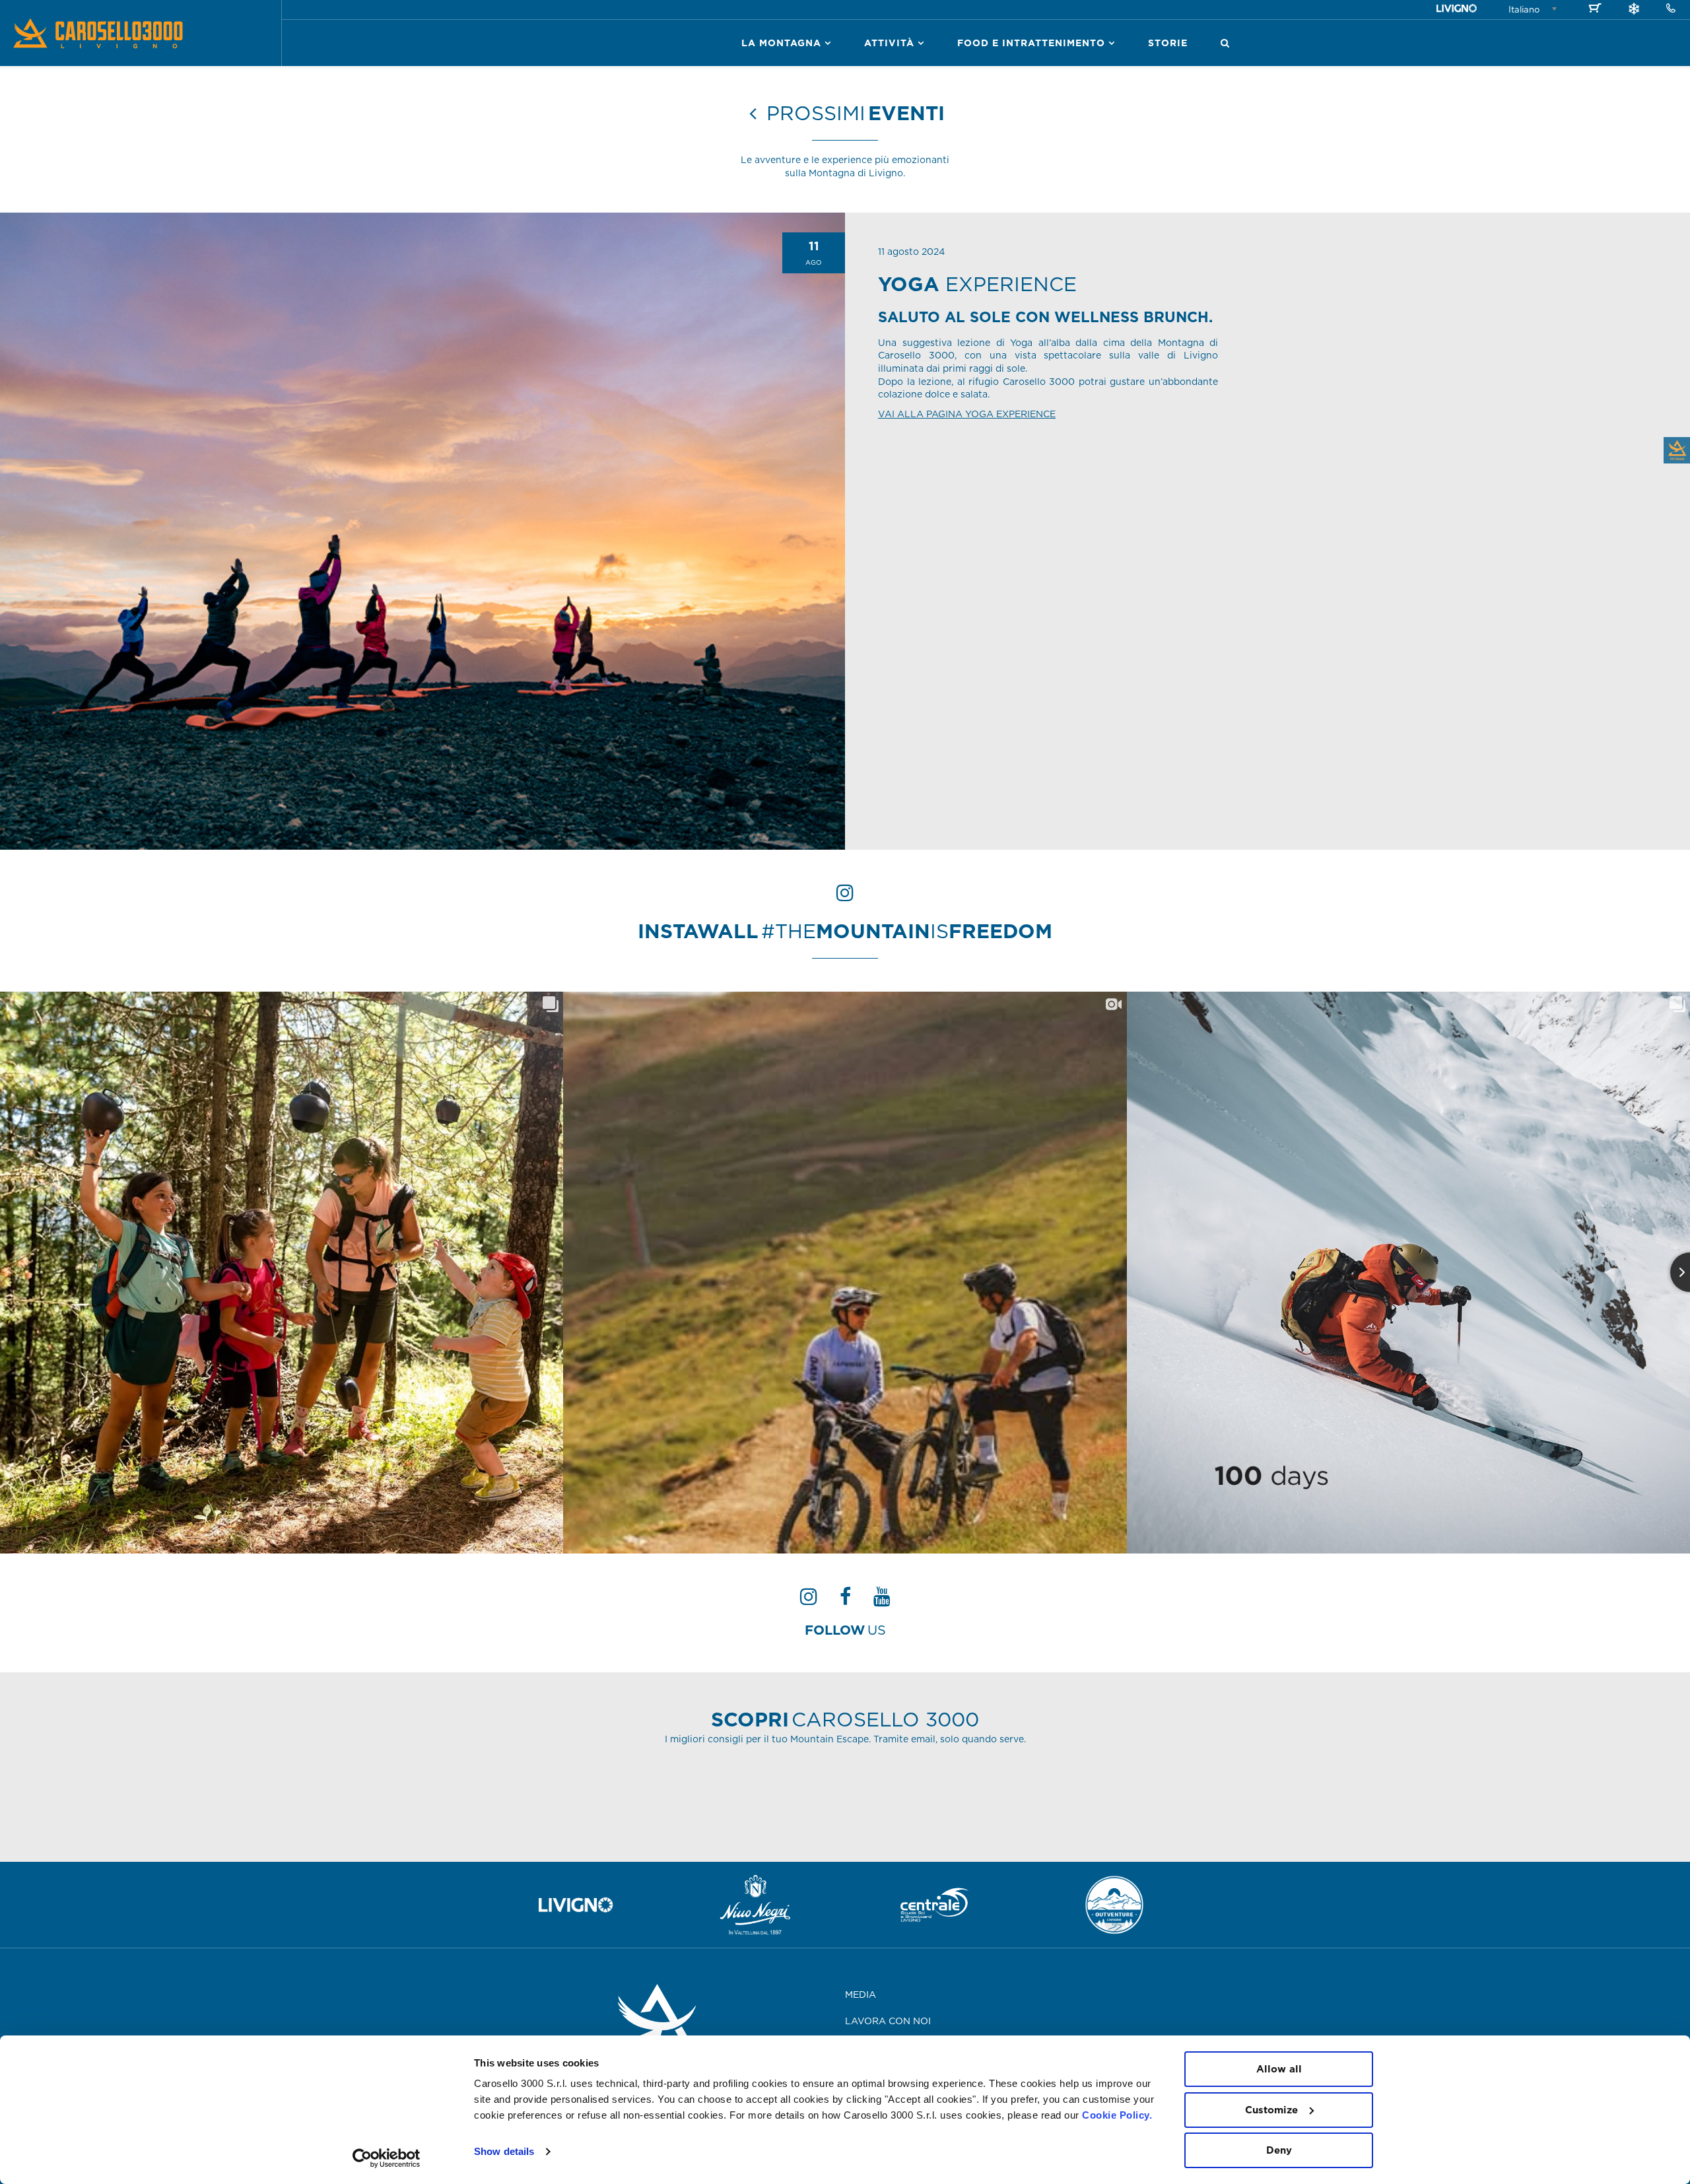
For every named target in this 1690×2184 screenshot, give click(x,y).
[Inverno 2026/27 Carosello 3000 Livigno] (1634, 11)
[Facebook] (845, 1600)
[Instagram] (809, 1600)
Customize (1271, 2110)
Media (861, 1995)
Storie (1168, 43)
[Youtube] (882, 1600)
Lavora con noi (888, 2021)
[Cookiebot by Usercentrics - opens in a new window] (387, 2158)
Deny (1279, 2150)
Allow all (1279, 2069)
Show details (504, 2151)
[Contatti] (1671, 9)
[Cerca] (1225, 43)
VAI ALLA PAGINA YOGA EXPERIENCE (967, 414)
